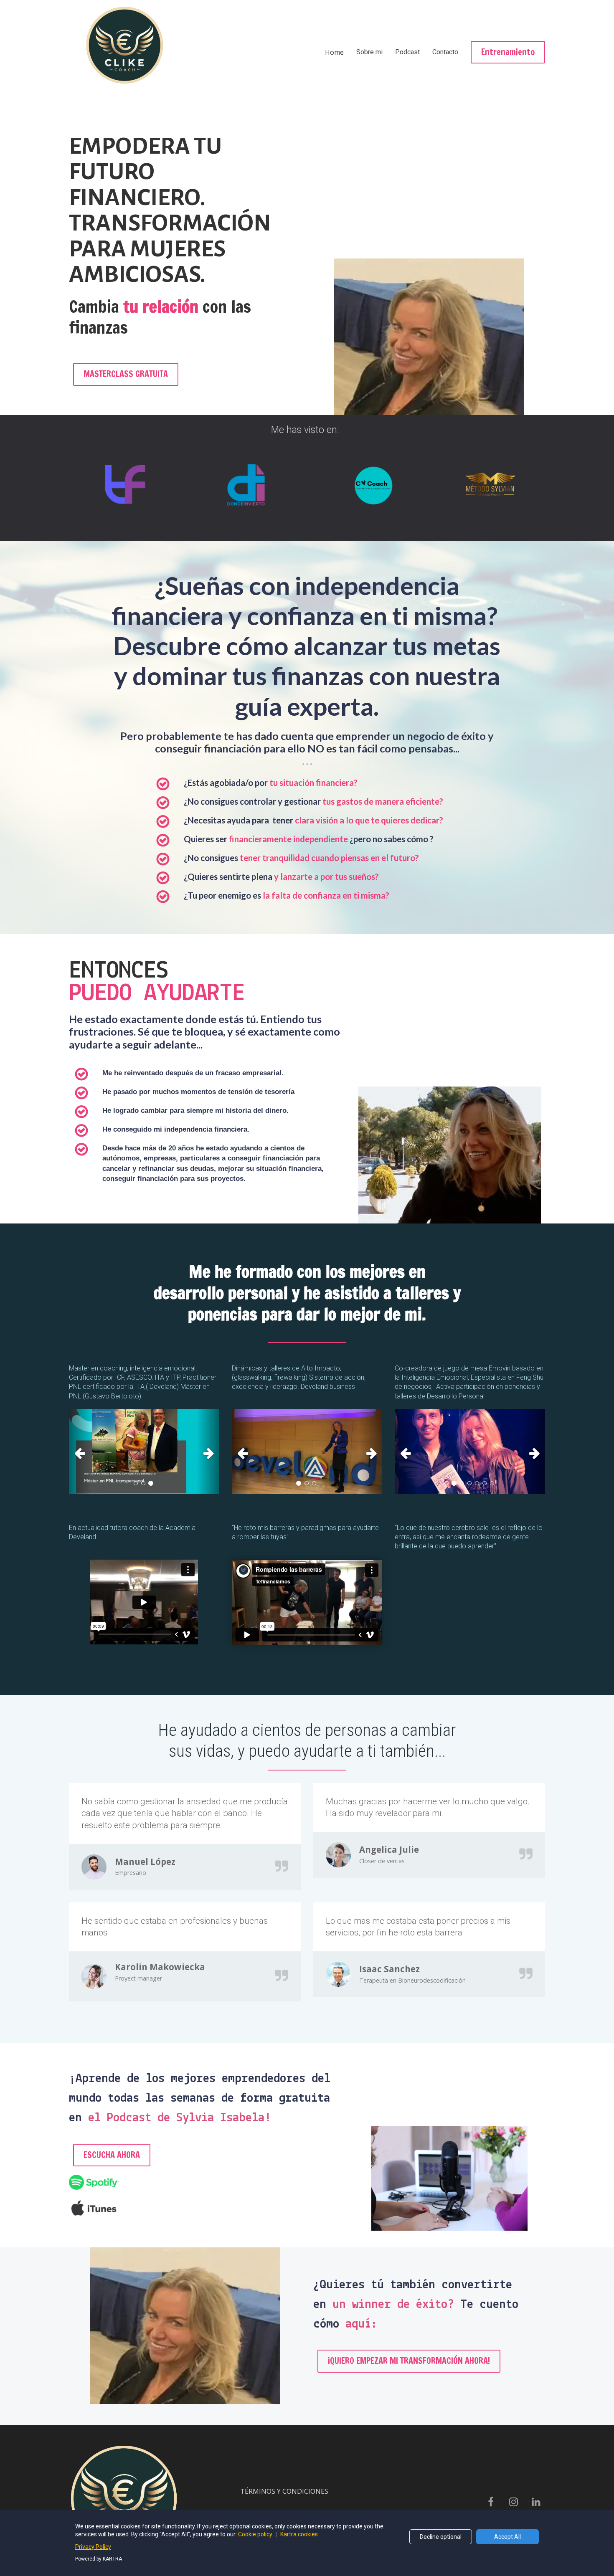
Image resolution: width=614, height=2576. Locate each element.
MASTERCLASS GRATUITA (126, 374)
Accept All (507, 2537)
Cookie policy (256, 2534)
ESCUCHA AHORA (112, 2155)
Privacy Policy (93, 2547)
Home (334, 52)
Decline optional (441, 2537)
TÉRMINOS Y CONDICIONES (284, 2492)
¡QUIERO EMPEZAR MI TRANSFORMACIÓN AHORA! (409, 2361)
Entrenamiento (508, 52)
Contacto (445, 52)
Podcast (407, 52)
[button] (80, 1452)
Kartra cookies (299, 2534)
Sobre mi (369, 52)
